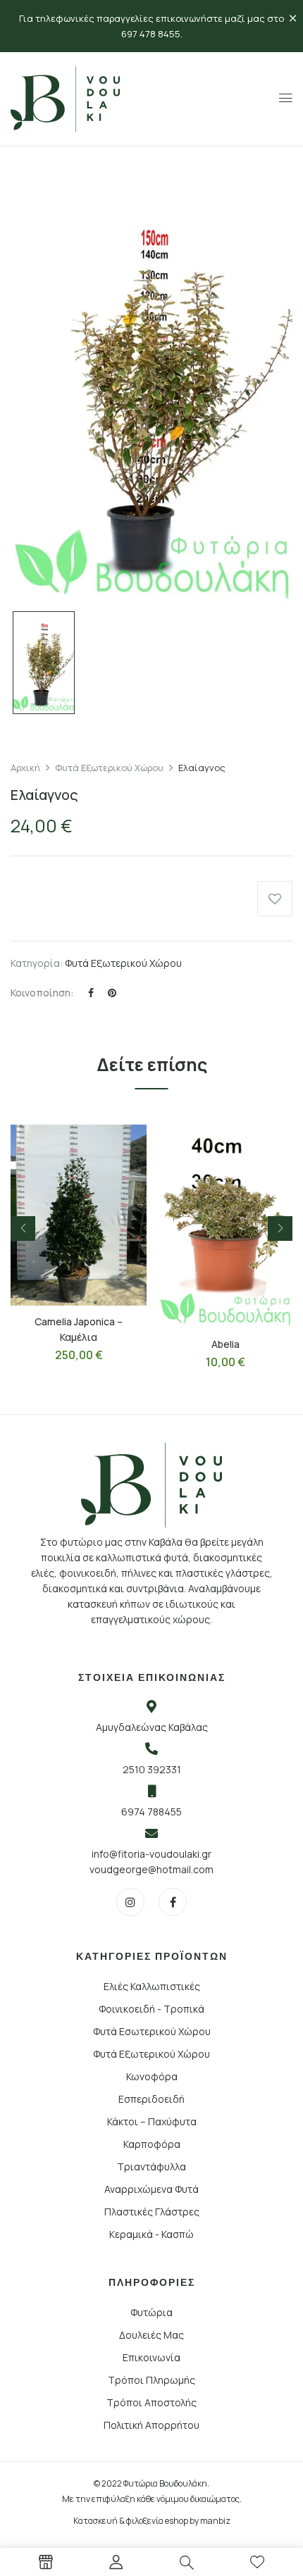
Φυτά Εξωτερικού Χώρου (109, 768)
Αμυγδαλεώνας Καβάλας (152, 1727)
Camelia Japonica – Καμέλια (79, 1329)
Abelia (225, 1344)
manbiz (215, 2521)
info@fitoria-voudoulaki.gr (151, 1854)
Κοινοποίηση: (42, 993)
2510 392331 (152, 1769)
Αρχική (25, 768)
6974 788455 (151, 1812)
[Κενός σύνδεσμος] (46, 2564)
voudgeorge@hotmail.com (151, 1869)
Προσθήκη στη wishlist (275, 899)
